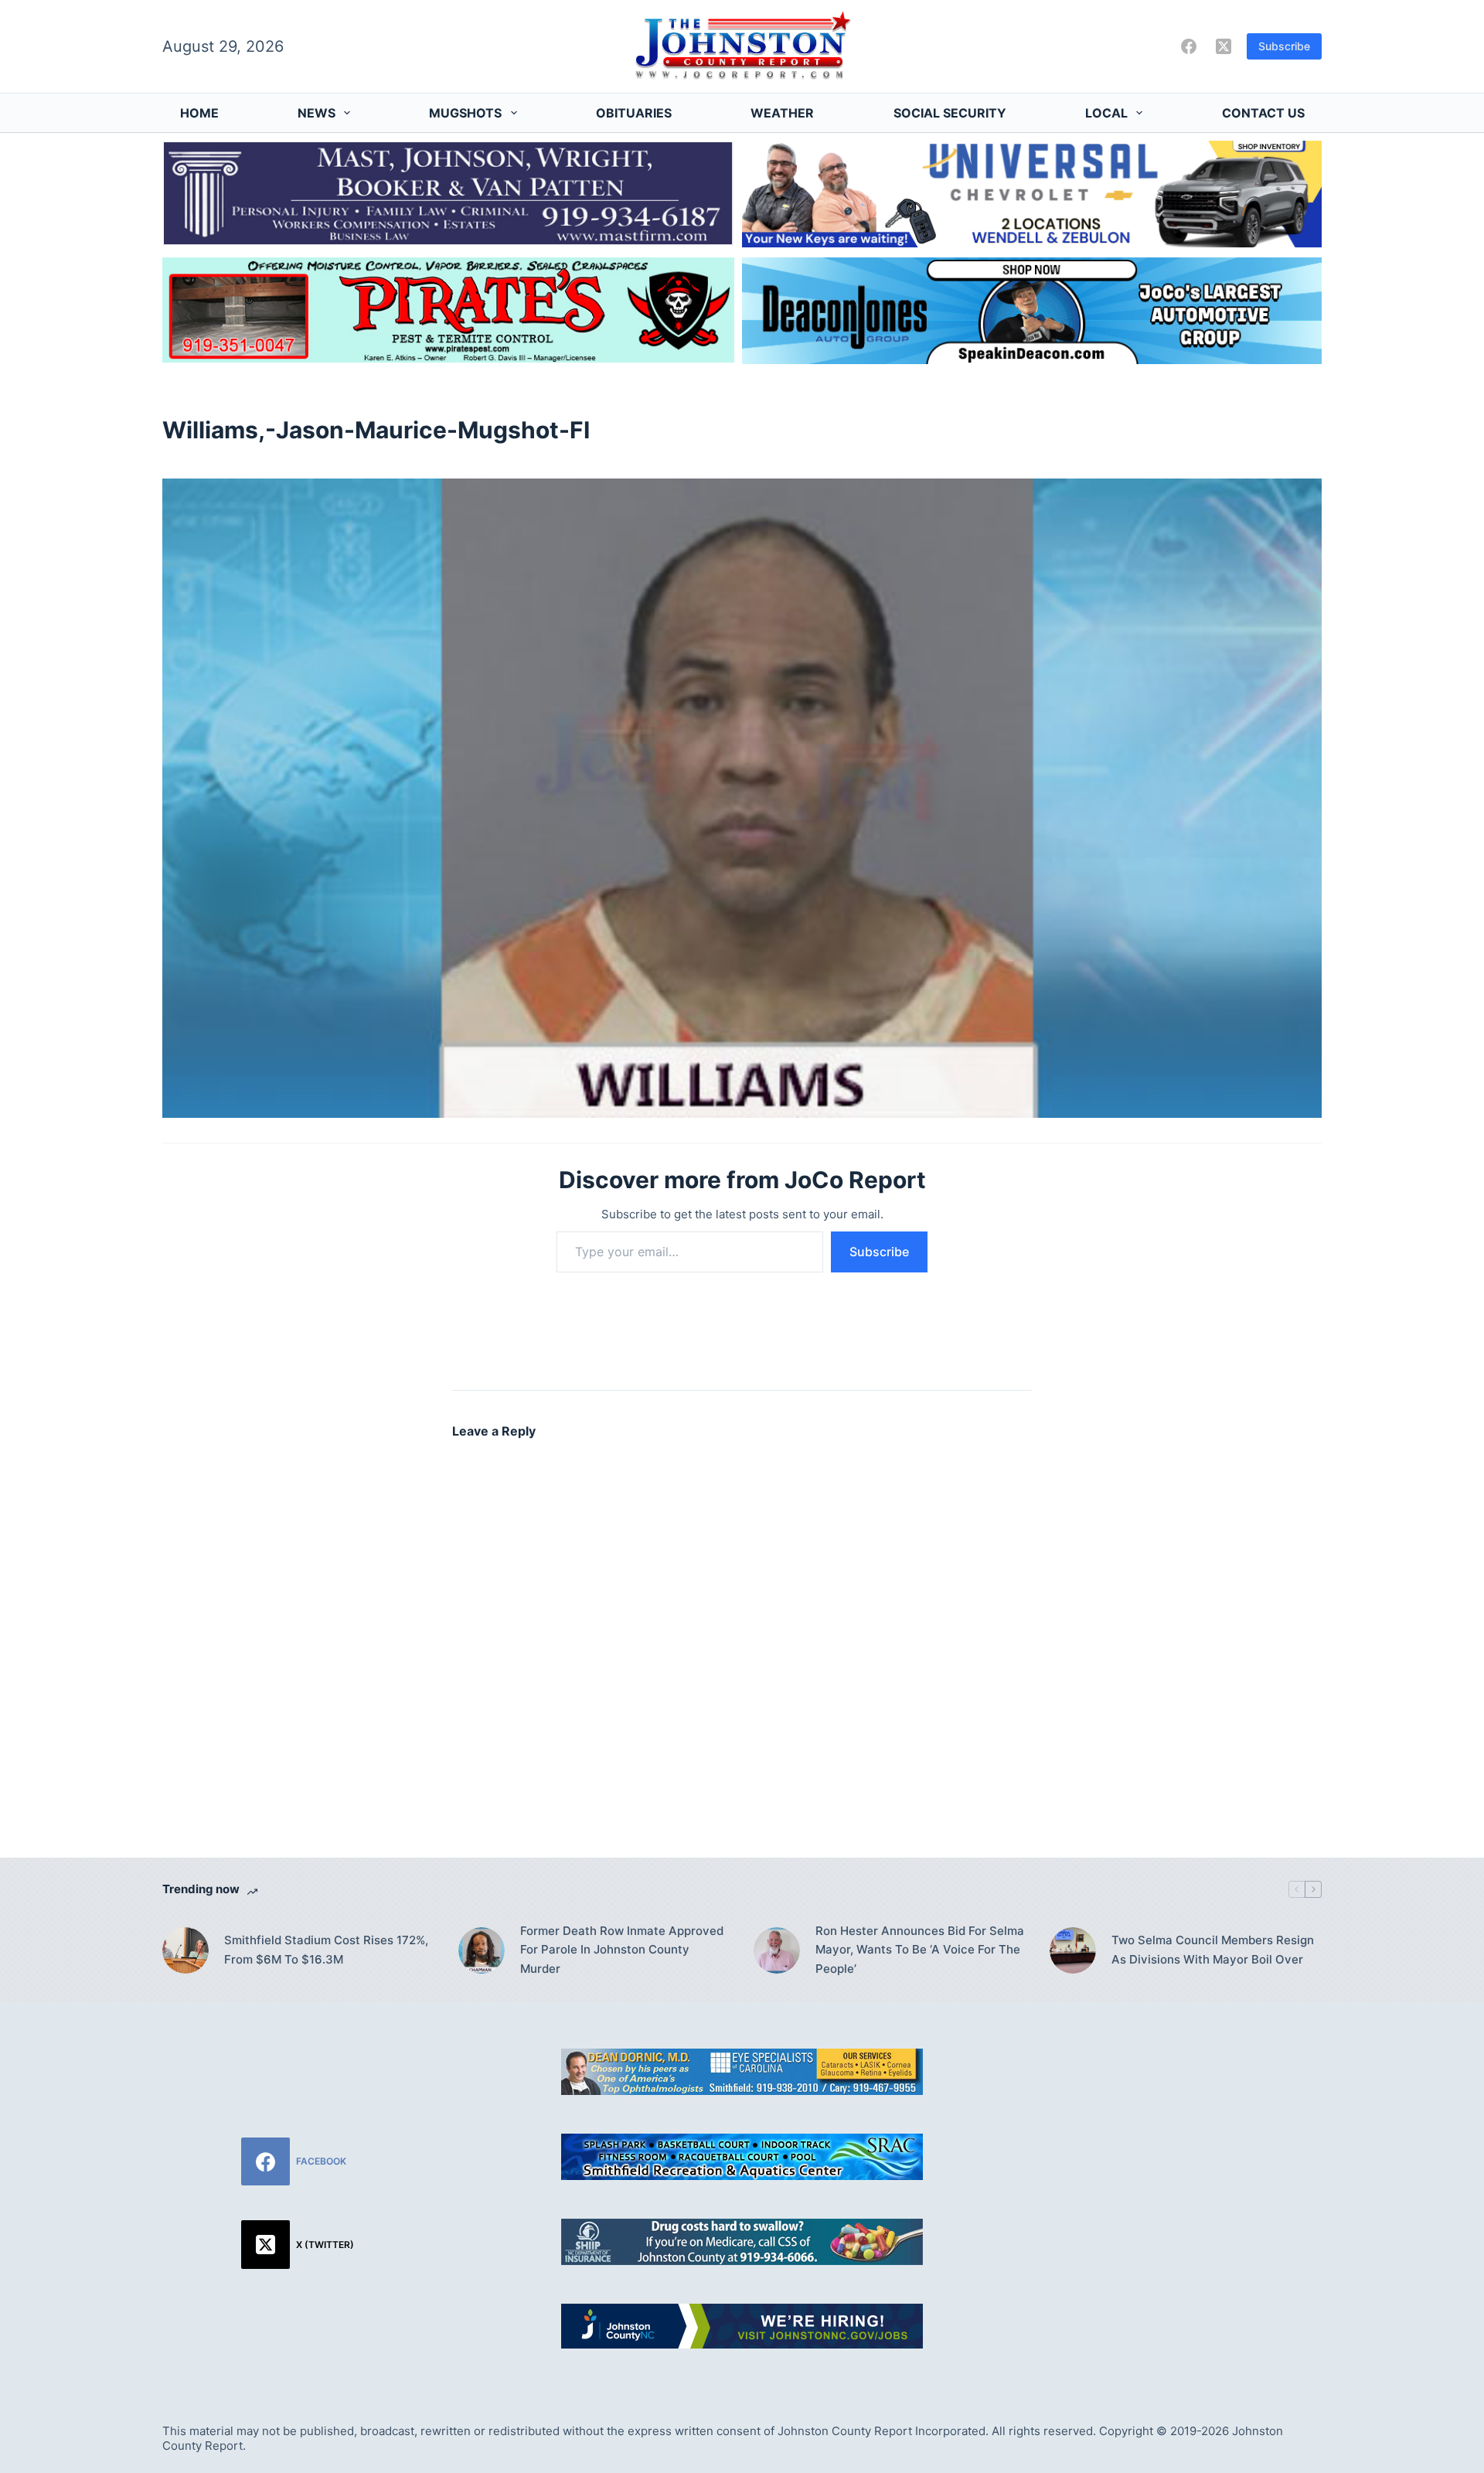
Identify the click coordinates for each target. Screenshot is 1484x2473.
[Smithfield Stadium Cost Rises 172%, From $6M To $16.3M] (185, 1950)
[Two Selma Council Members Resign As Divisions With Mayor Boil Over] (1073, 1950)
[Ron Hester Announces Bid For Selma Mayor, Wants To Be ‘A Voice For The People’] (777, 1950)
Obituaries (634, 113)
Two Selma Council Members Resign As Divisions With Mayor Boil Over (1213, 1950)
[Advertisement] (1186, 2157)
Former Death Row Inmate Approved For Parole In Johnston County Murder (622, 1950)
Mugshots (465, 113)
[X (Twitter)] (1224, 46)
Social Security (950, 113)
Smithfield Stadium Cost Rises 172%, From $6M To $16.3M (326, 1950)
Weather (782, 113)
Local (1106, 113)
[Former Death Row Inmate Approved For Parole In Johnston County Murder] (482, 1950)
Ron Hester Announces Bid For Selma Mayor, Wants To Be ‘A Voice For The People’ (920, 1950)
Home (199, 113)
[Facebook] (1189, 46)
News (317, 113)
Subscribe (1284, 46)
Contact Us (1263, 113)
